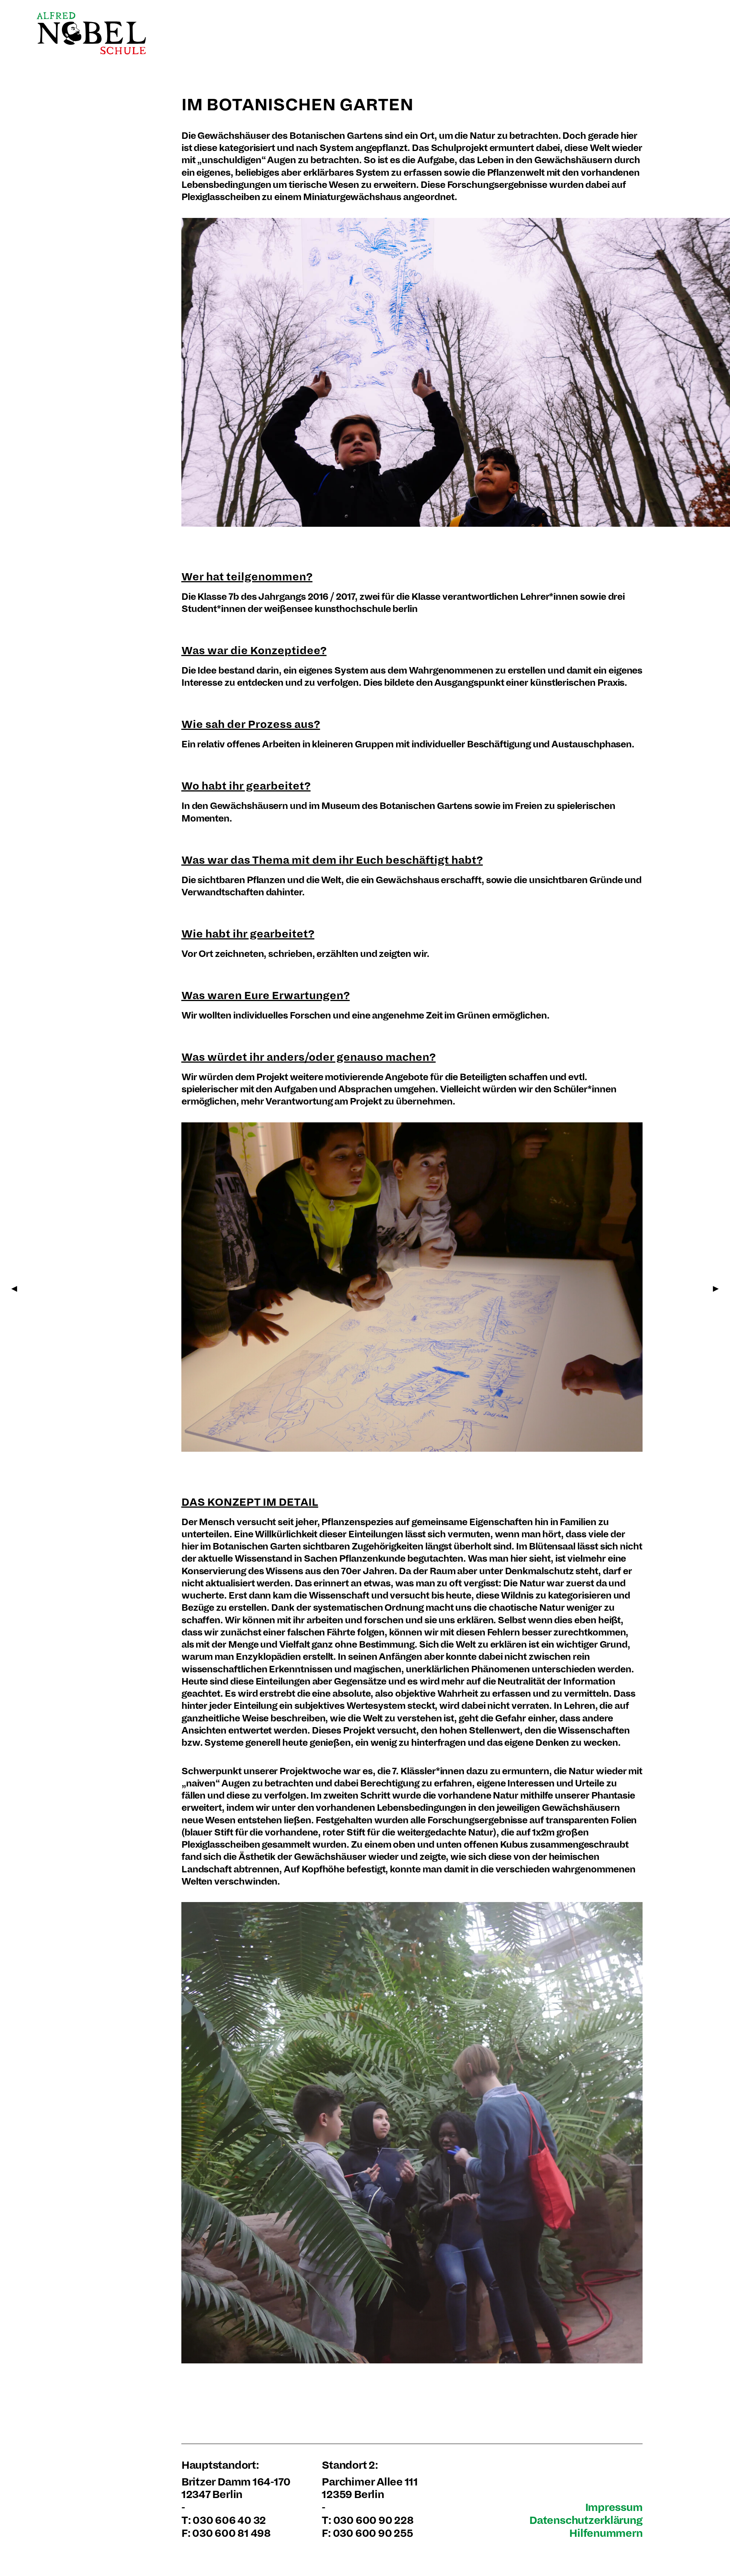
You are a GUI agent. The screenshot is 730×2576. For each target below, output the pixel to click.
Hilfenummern (606, 2533)
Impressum (614, 2507)
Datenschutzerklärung (586, 2520)
